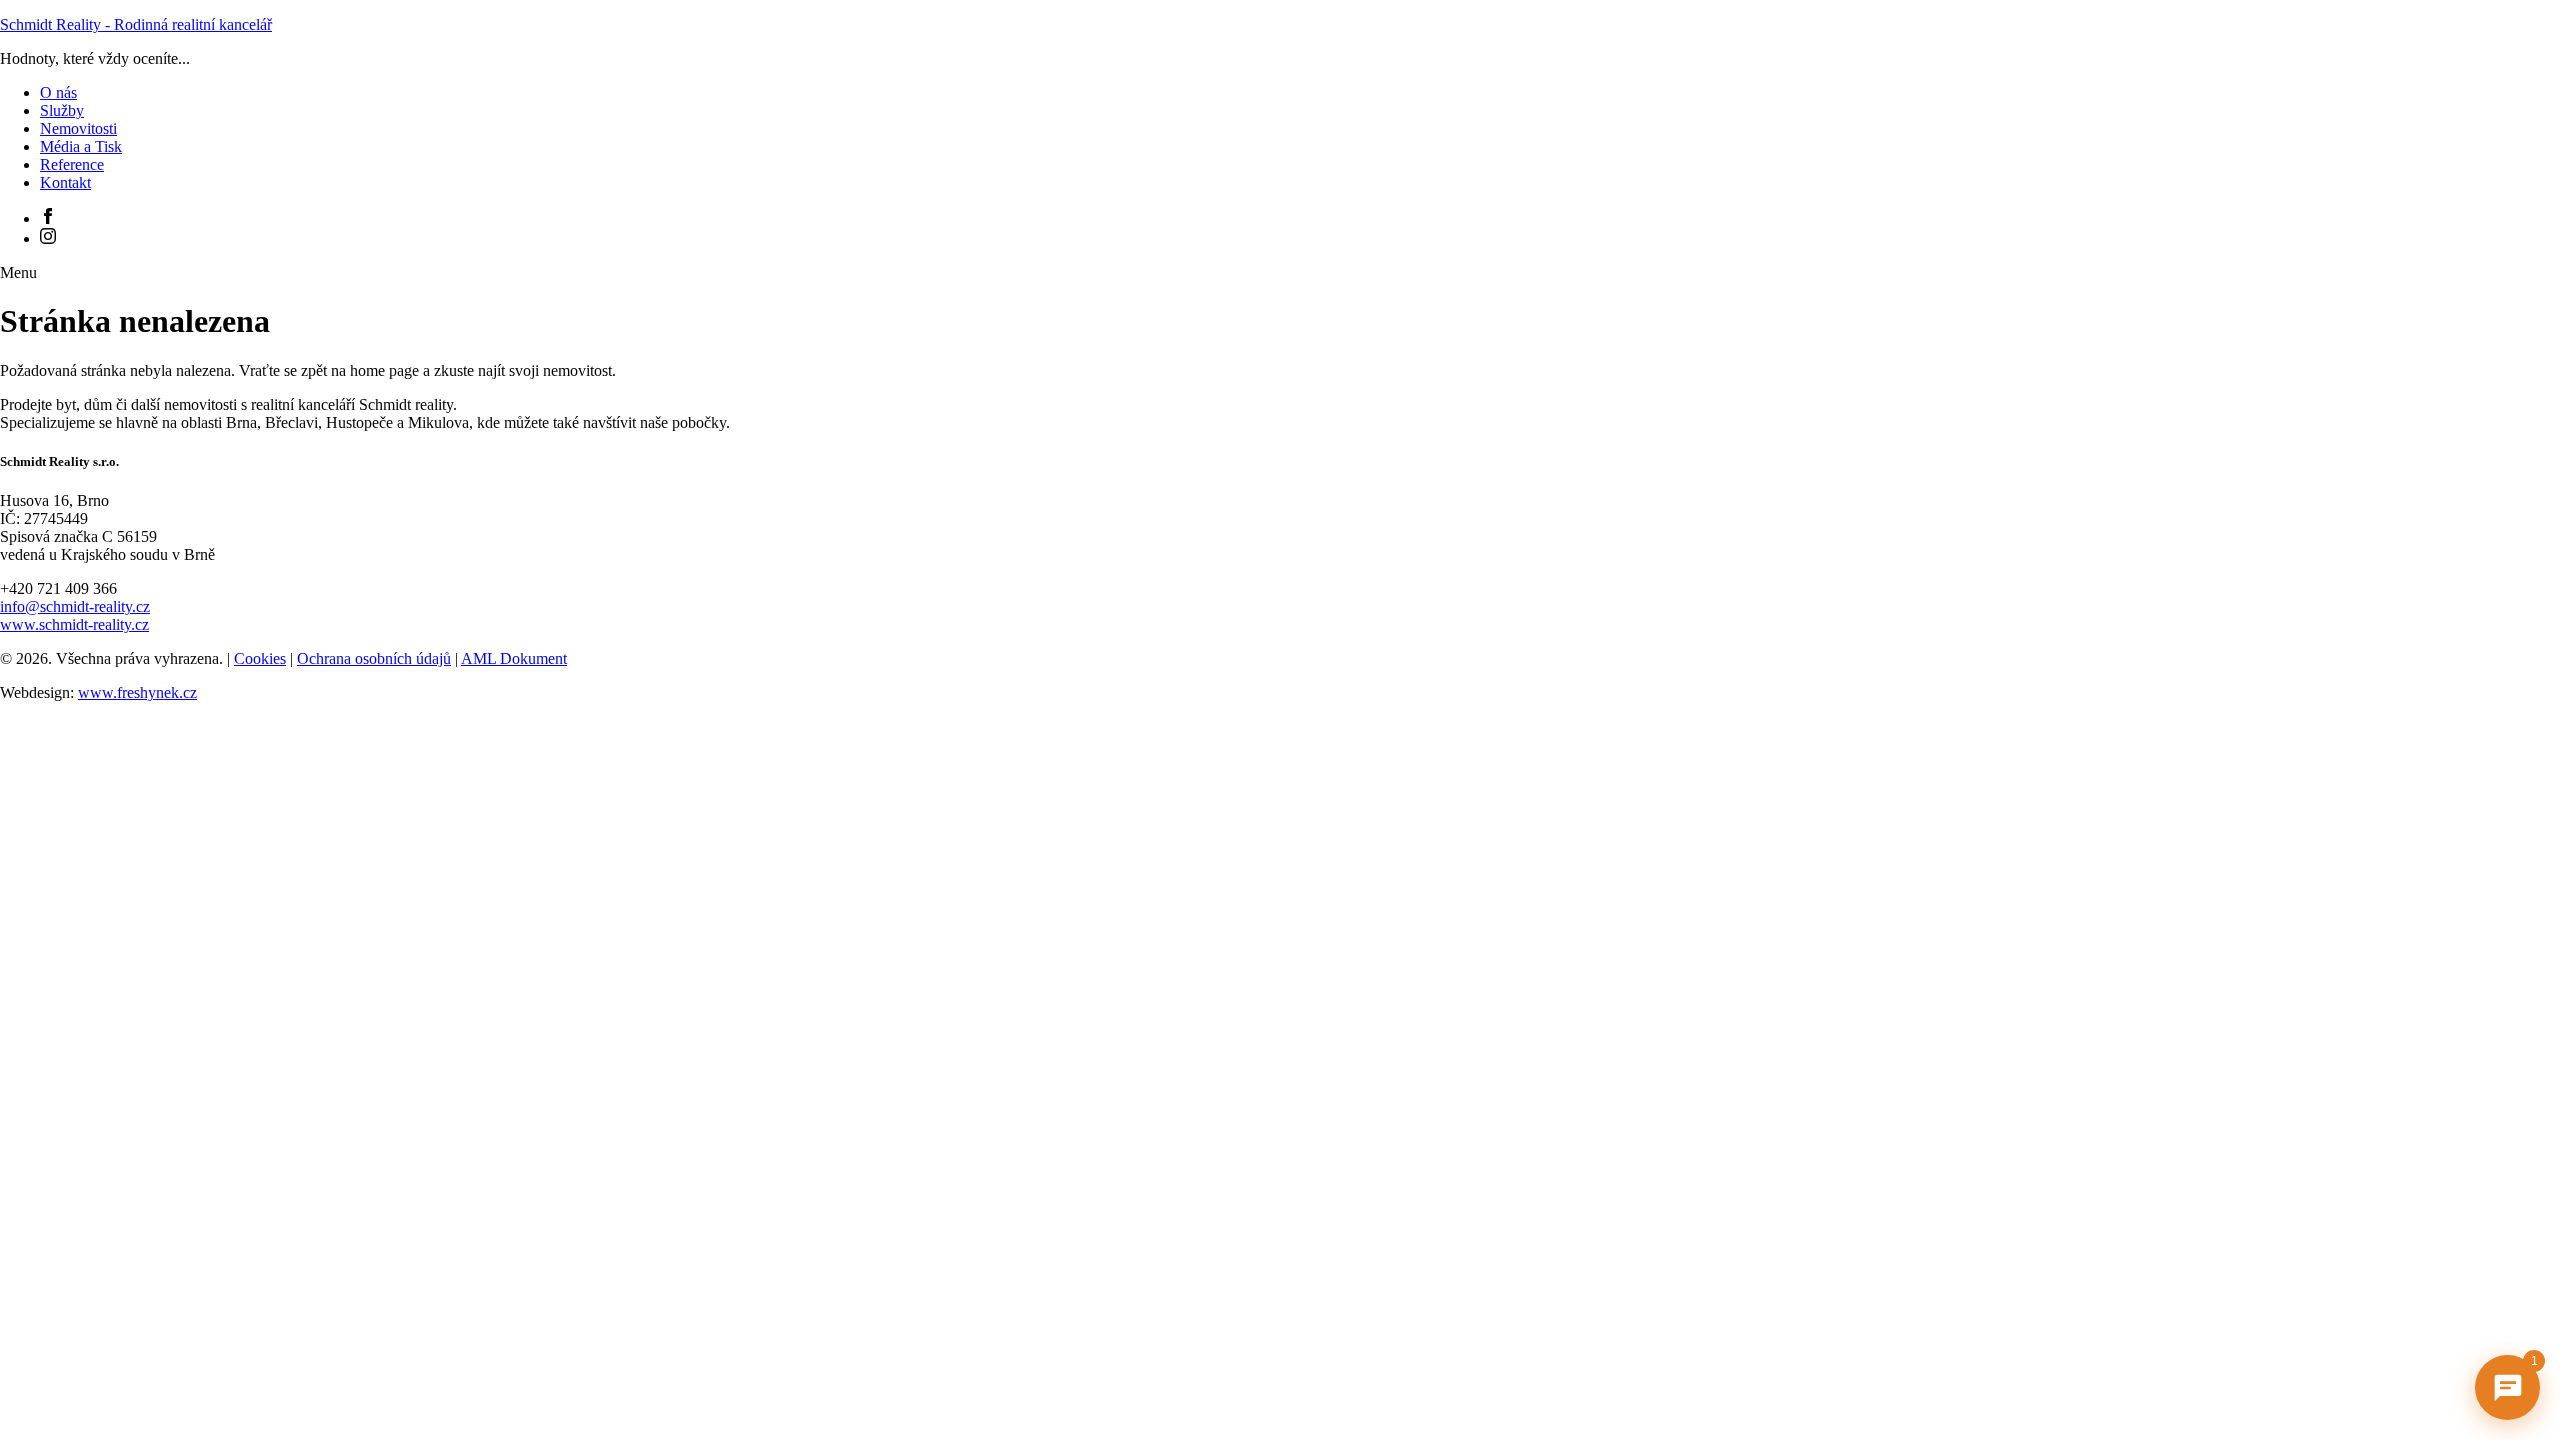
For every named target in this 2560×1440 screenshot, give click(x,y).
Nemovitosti (78, 128)
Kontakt (65, 182)
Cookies (260, 658)
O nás (58, 92)
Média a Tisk (81, 146)
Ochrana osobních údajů (374, 658)
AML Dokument (514, 658)
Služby (62, 110)
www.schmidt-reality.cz (74, 624)
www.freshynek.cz (137, 692)
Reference (72, 164)
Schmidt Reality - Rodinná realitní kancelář (136, 24)
